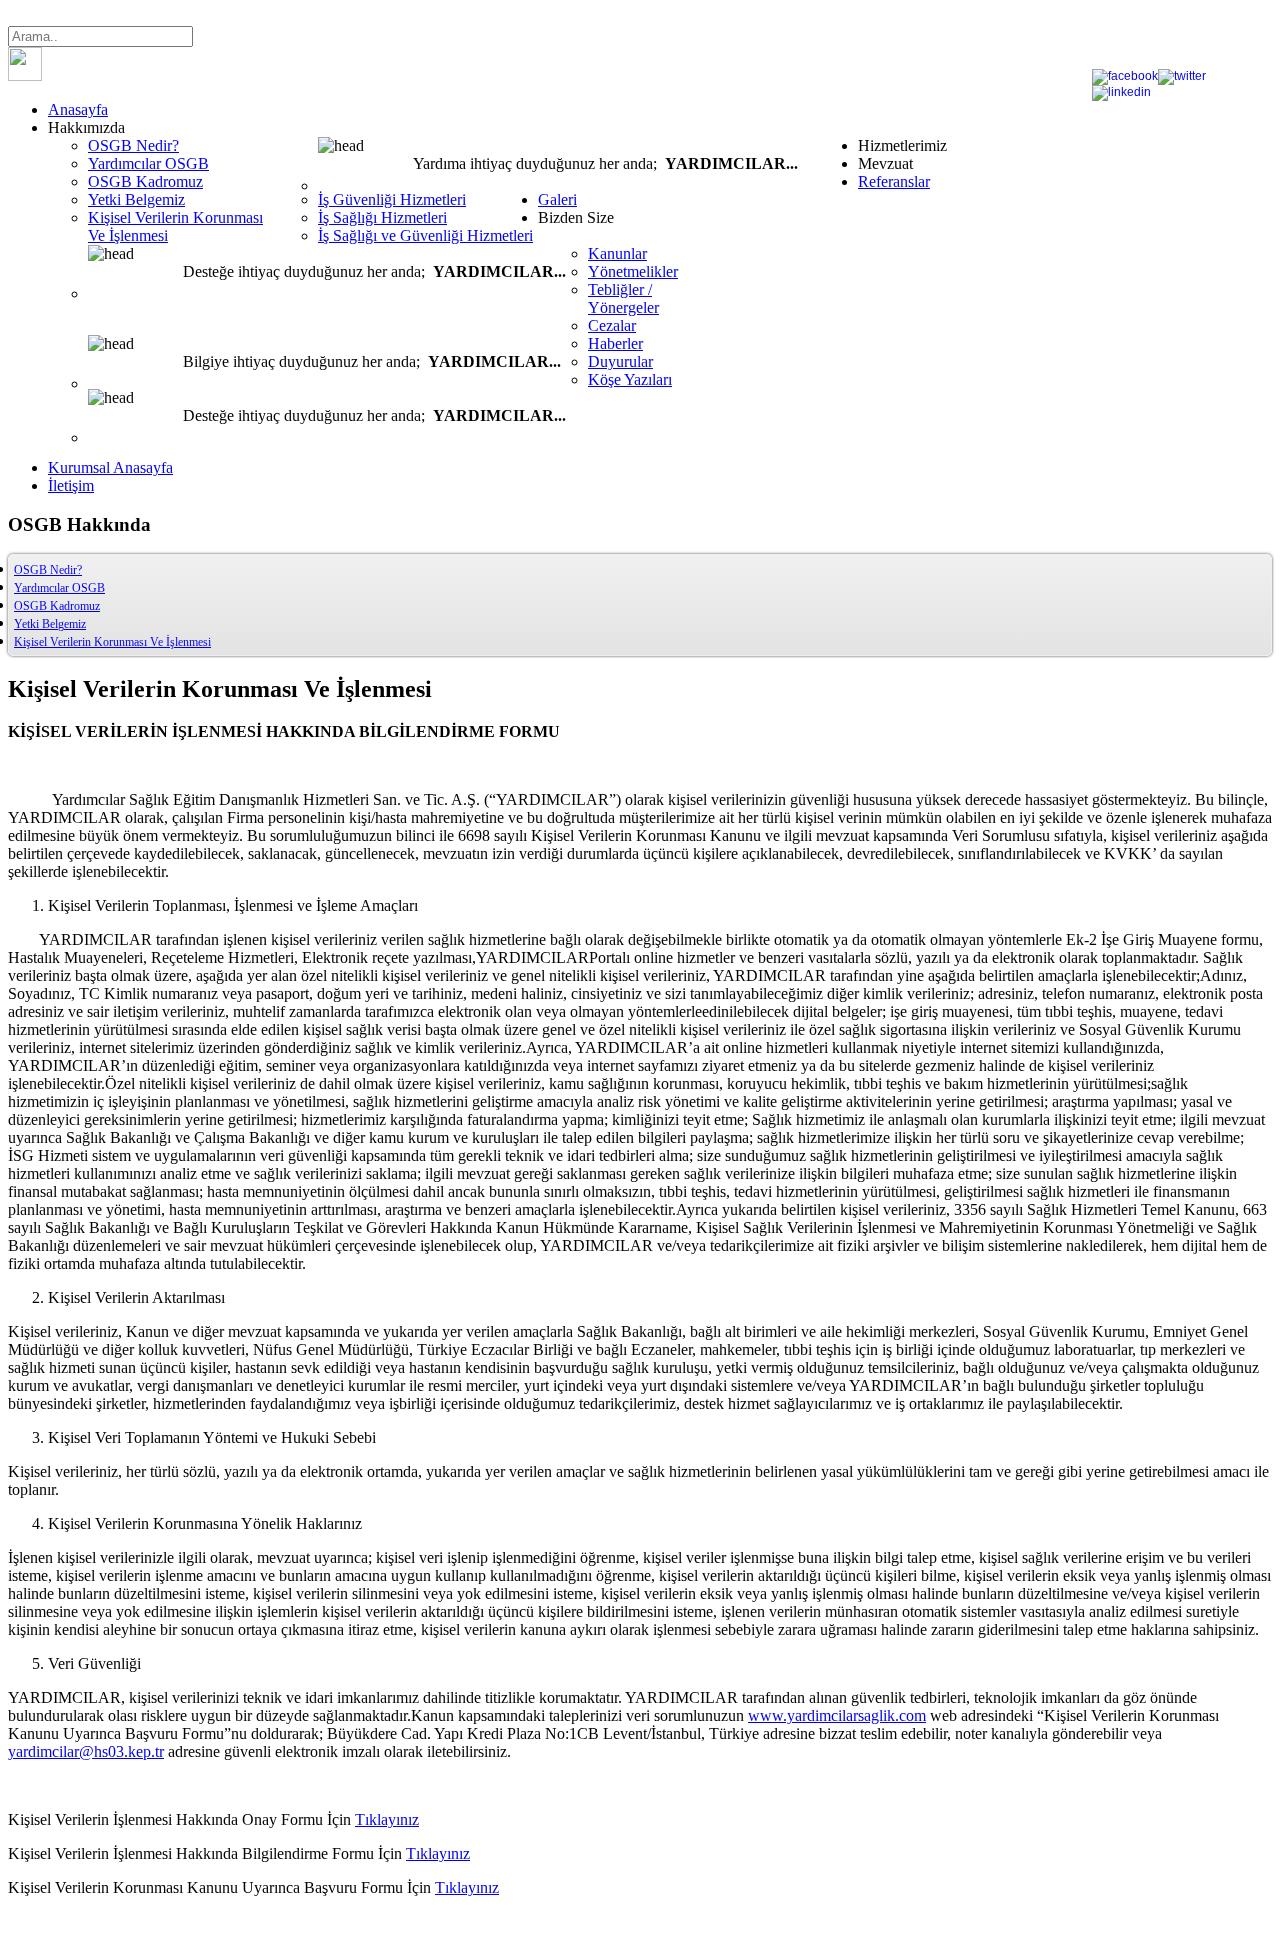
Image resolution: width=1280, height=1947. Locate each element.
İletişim (71, 485)
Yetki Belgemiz (50, 624)
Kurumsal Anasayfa (110, 467)
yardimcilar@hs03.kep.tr (86, 1751)
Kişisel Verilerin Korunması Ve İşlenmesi (112, 642)
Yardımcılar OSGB (59, 588)
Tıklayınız (387, 1819)
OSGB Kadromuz (57, 606)
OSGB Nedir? (48, 570)
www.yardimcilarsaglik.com (837, 1715)
